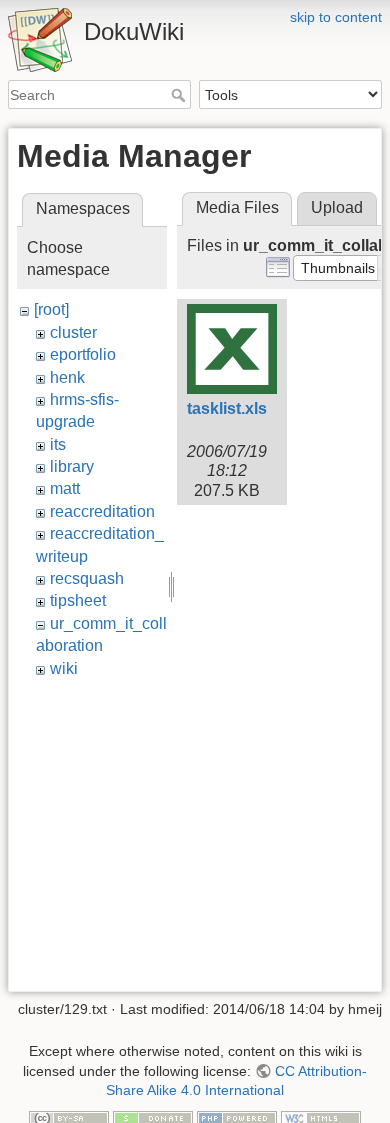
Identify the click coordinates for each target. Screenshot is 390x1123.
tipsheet (78, 600)
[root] (51, 309)
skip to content (336, 17)
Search (180, 95)
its (58, 444)
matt (65, 488)
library (72, 466)
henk (67, 377)
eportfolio (83, 354)
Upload (337, 207)
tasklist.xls (227, 408)
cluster (73, 332)
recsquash (87, 578)
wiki (64, 668)
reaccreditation (102, 511)
